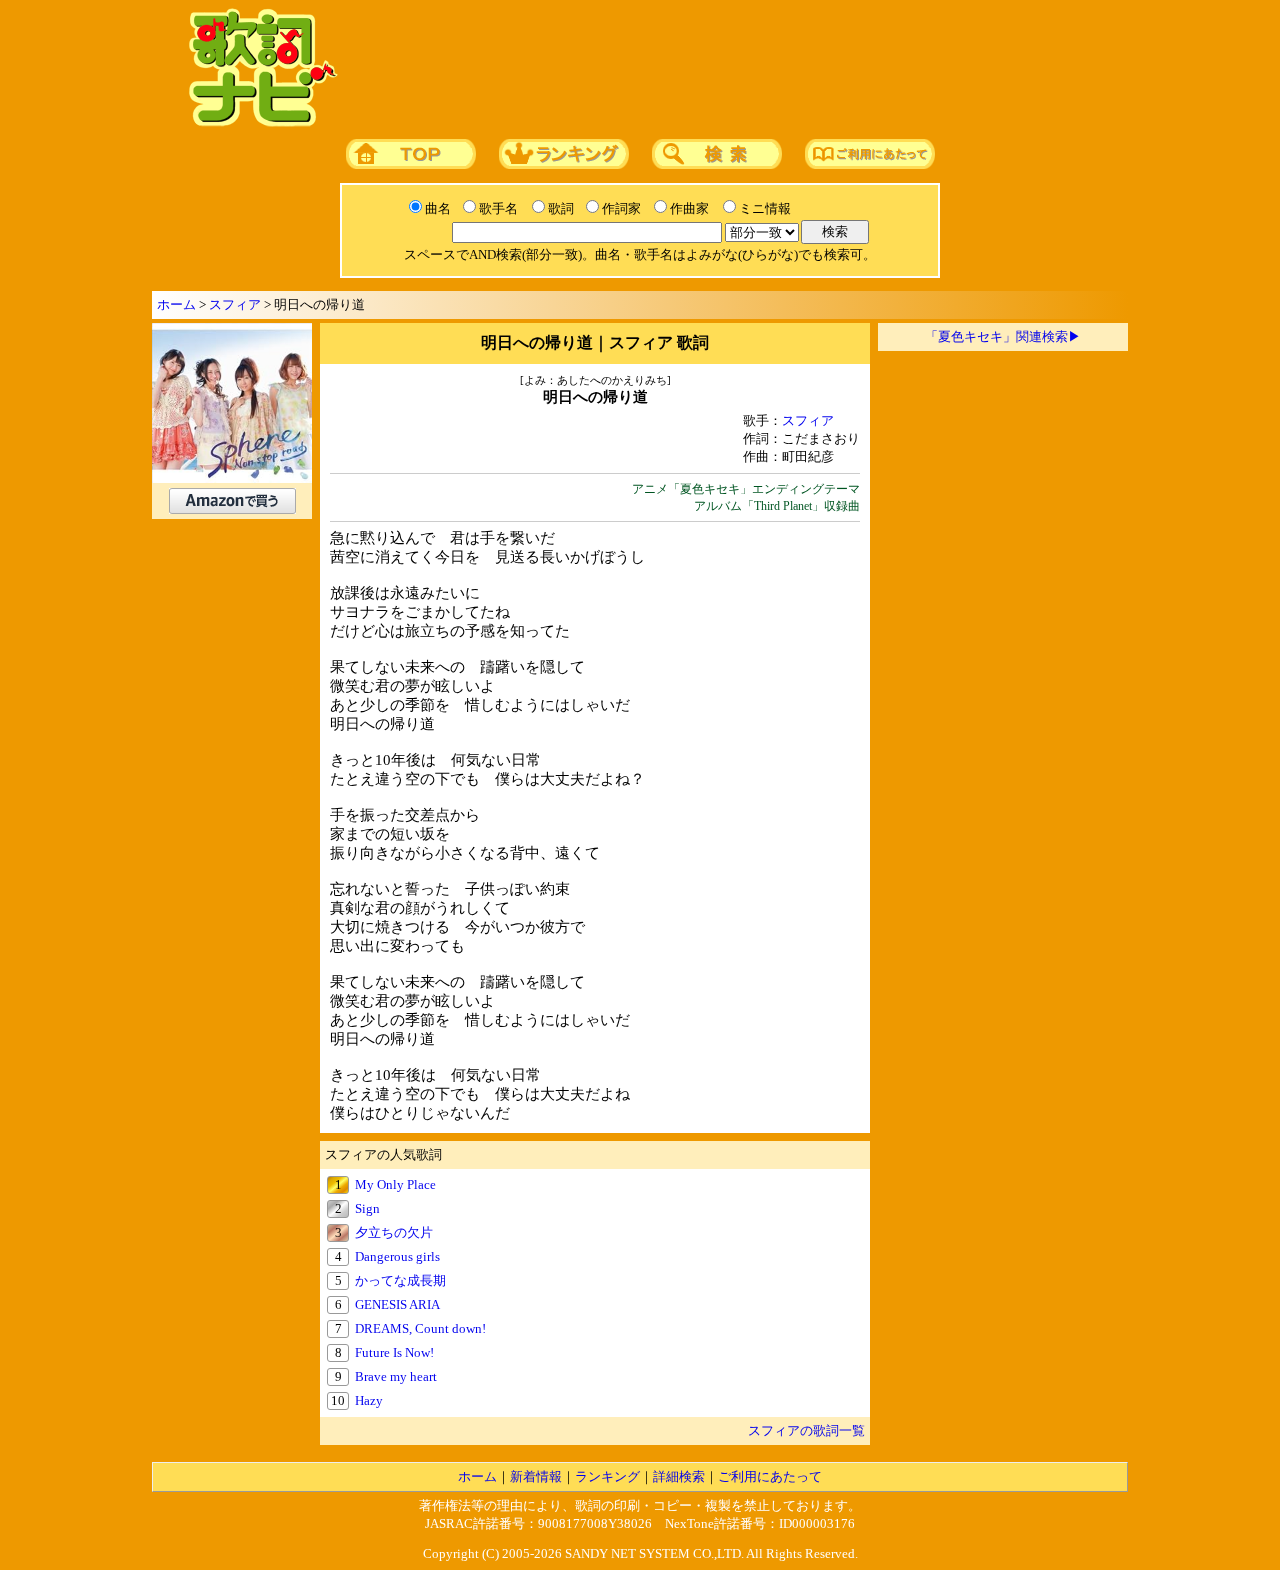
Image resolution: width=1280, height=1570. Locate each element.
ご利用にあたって (770, 1476)
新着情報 (536, 1476)
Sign (367, 1208)
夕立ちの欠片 (394, 1232)
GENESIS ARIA (397, 1304)
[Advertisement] (727, 69)
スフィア (235, 304)
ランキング (607, 1476)
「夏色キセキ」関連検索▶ (1003, 336)
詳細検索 (679, 1476)
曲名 (438, 208)
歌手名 (498, 208)
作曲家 (689, 208)
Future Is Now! (394, 1352)
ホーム (176, 304)
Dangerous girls (397, 1256)
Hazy (369, 1400)
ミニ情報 (765, 208)
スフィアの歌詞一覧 (806, 1430)
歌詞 (561, 208)
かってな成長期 (400, 1280)
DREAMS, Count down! (420, 1328)
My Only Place (395, 1184)
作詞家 (621, 208)
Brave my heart (396, 1376)
